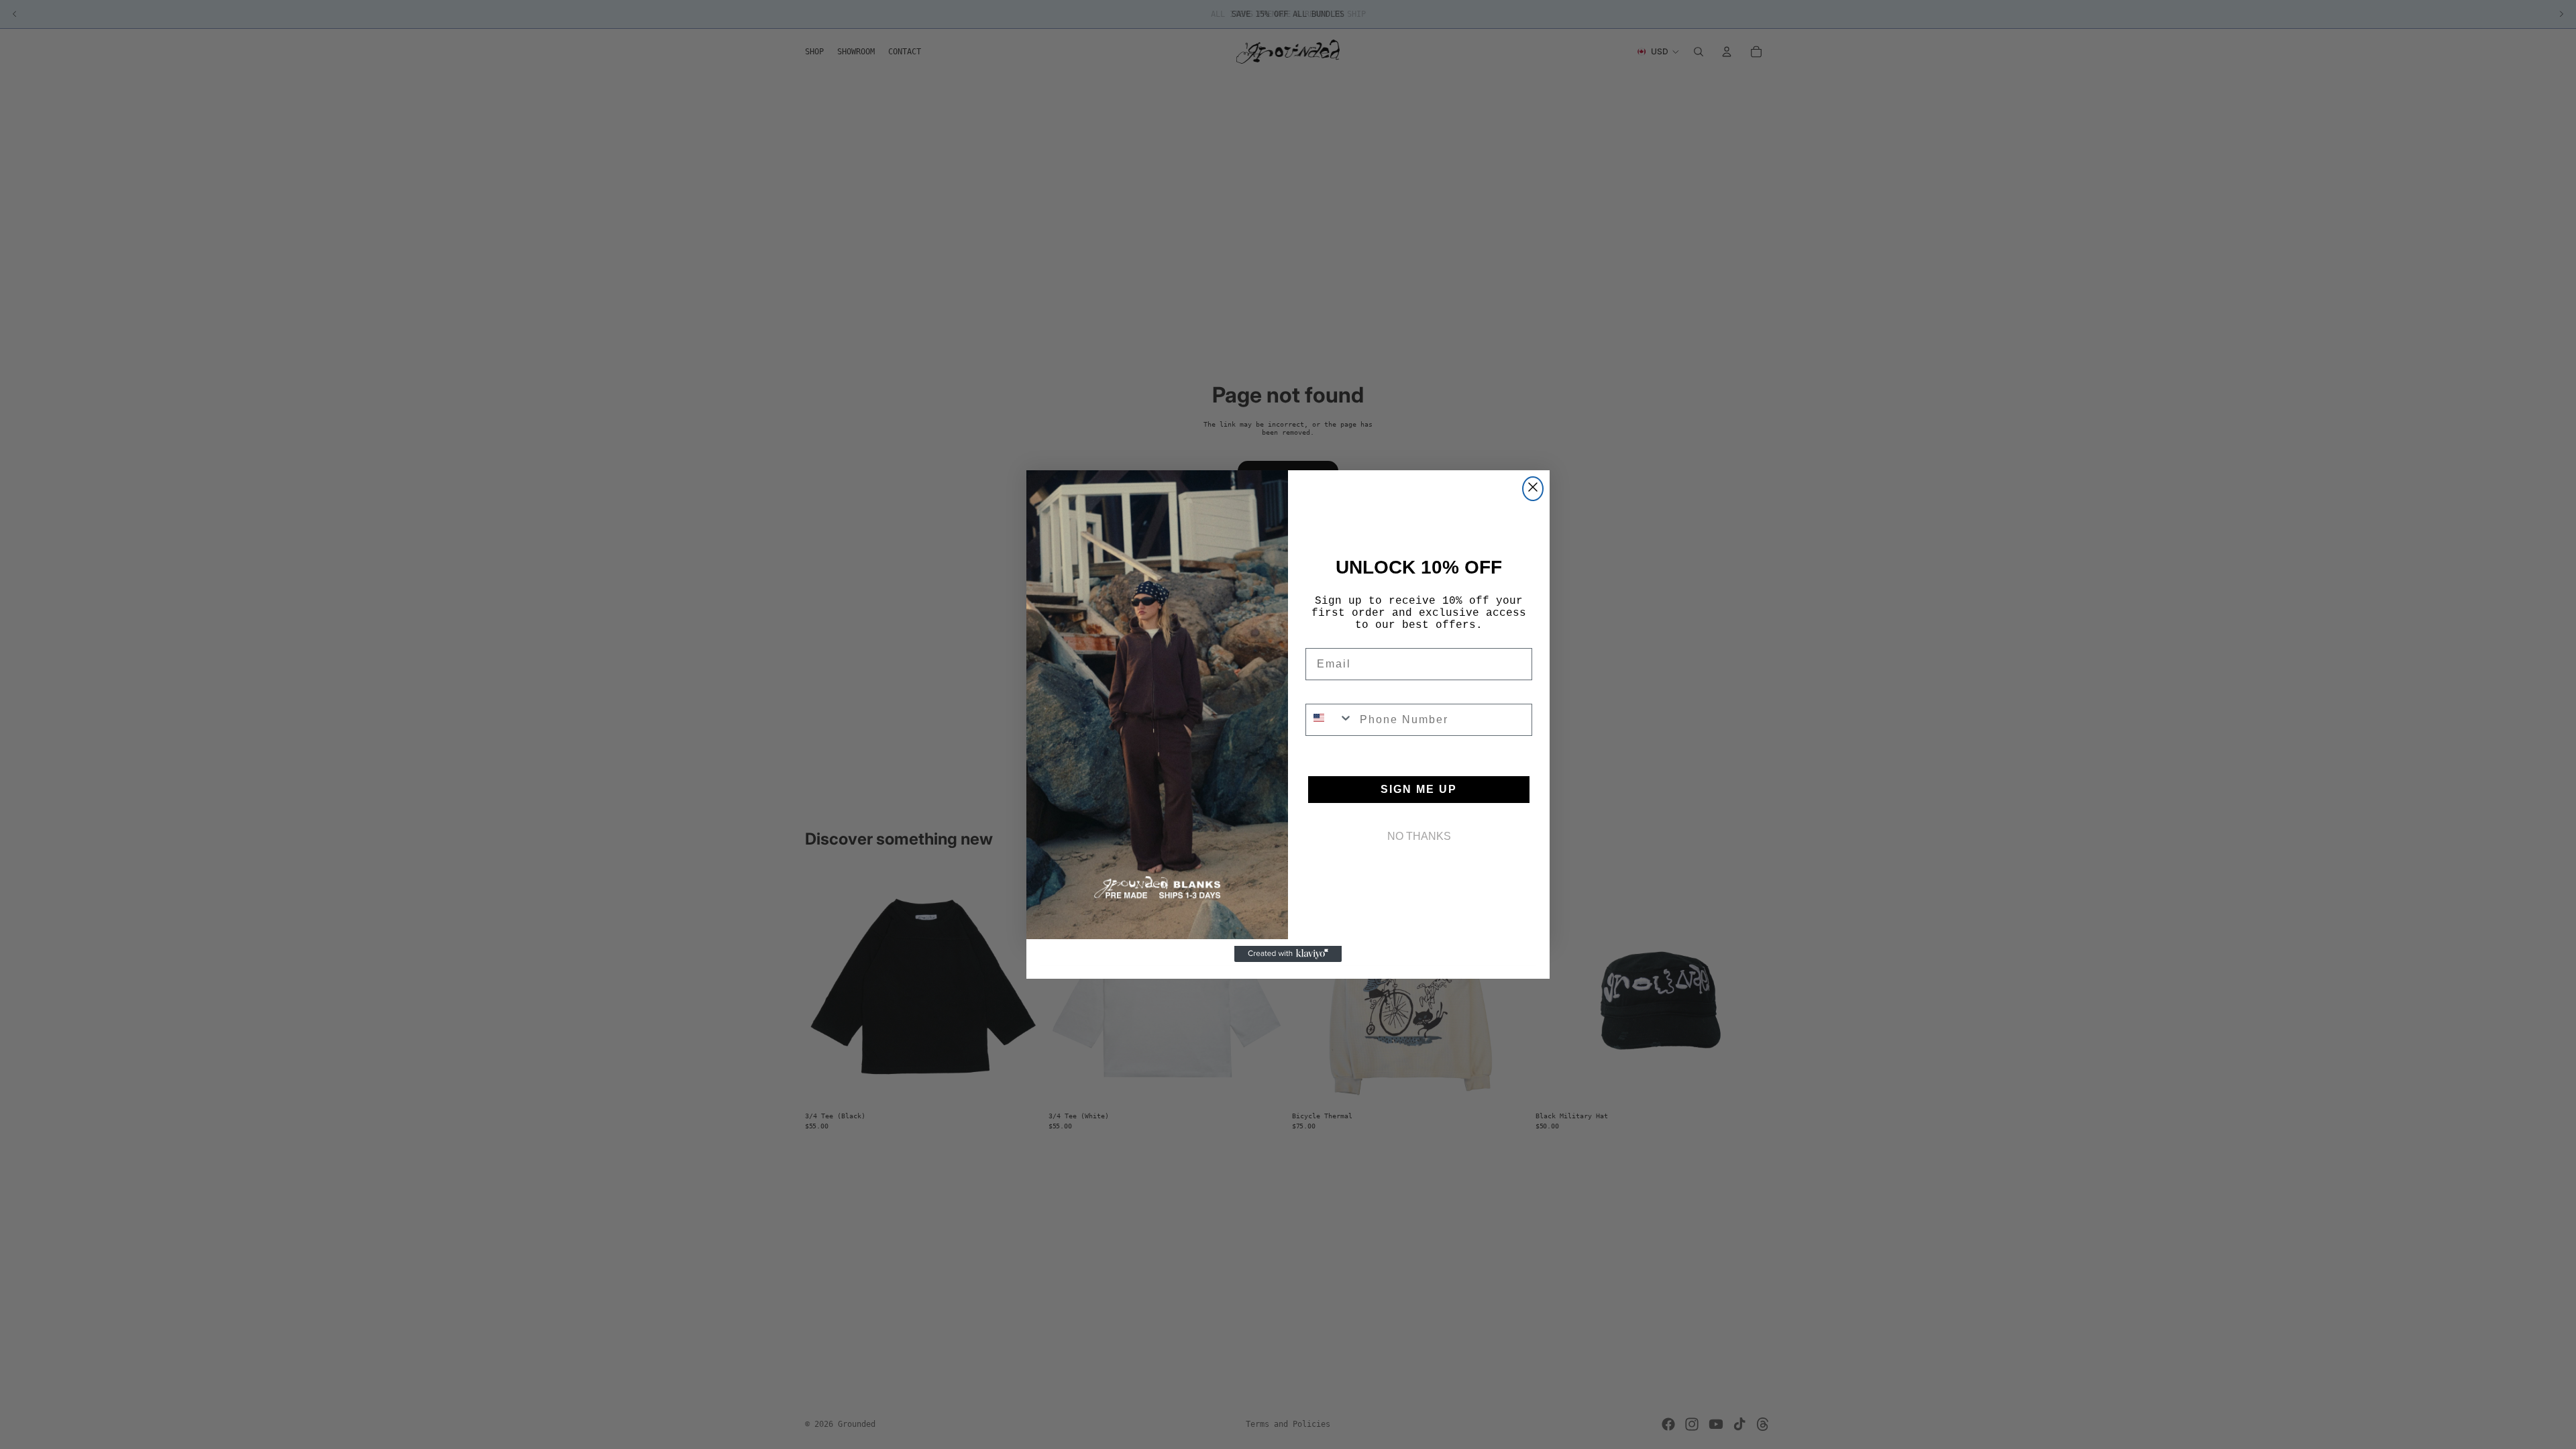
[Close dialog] (1533, 489)
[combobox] (1330, 720)
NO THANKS (1419, 836)
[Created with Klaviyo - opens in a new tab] (1288, 954)
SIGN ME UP (1419, 789)
